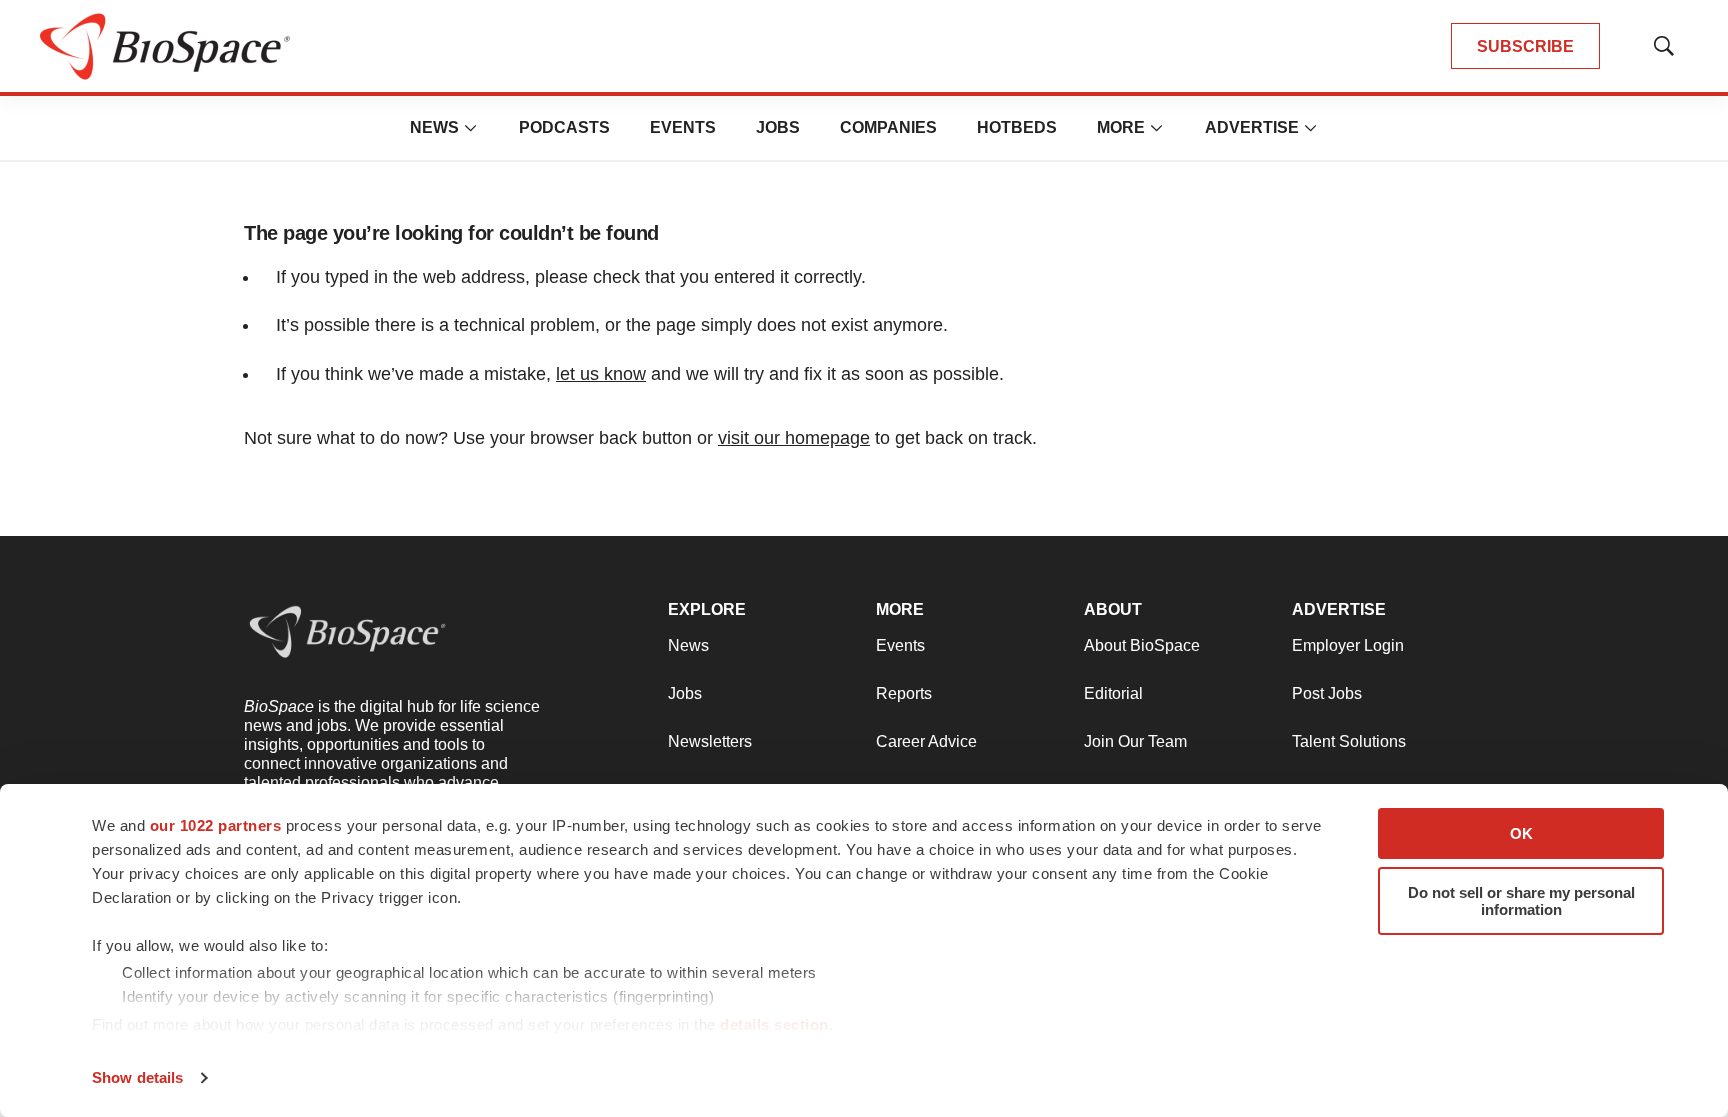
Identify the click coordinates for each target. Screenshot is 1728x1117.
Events (683, 127)
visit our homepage (794, 438)
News (434, 127)
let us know (601, 374)
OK (1521, 833)
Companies (888, 127)
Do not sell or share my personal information (1521, 901)
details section (774, 1024)
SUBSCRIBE (1525, 46)
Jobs (778, 127)
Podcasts (564, 127)
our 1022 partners (216, 825)
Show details (137, 1077)
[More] (471, 128)
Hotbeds (1017, 127)
